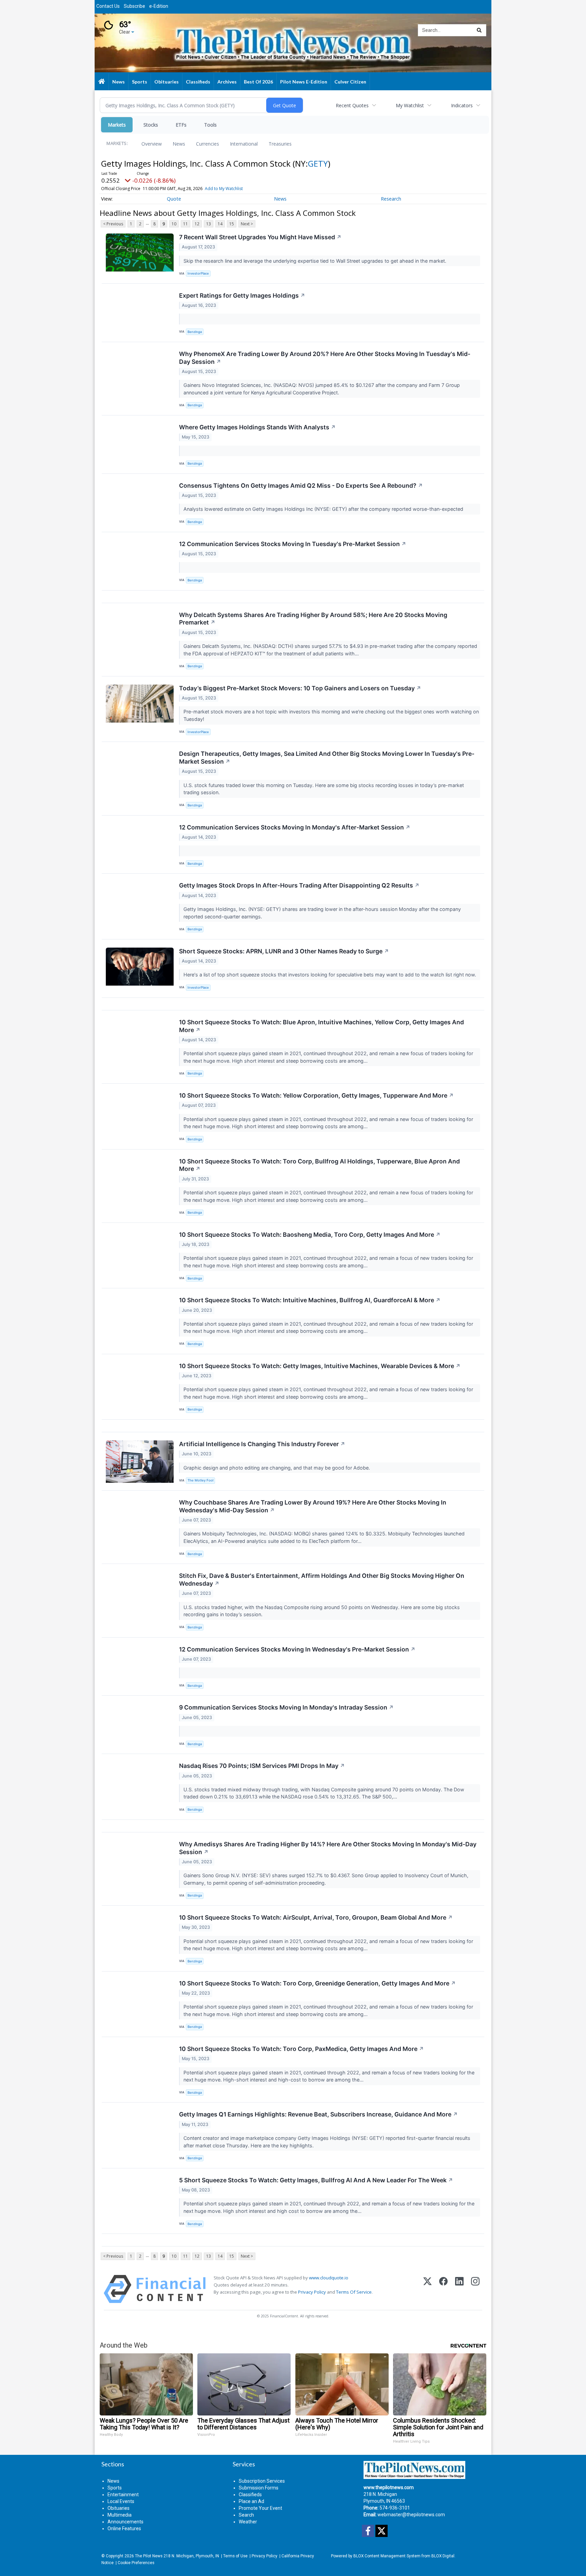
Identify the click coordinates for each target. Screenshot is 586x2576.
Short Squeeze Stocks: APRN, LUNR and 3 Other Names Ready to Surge (284, 951)
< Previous (113, 224)
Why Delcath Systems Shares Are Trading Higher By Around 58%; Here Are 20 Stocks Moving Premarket (313, 619)
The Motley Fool (200, 1480)
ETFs (181, 125)
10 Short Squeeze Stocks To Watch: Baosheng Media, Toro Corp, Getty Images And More (310, 1235)
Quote (174, 199)
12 (197, 224)
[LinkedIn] (459, 2289)
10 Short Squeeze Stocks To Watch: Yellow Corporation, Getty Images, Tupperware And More (316, 1095)
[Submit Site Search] (479, 30)
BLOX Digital (443, 2556)
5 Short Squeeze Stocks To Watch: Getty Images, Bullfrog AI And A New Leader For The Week (316, 2180)
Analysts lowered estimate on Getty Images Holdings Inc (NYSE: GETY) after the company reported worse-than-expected (325, 509)
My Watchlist (410, 105)
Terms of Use (235, 2556)
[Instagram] (475, 2289)
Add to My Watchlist (224, 189)
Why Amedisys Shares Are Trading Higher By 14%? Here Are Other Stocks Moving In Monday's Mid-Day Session (328, 1848)
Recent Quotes (352, 105)
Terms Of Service (354, 2292)
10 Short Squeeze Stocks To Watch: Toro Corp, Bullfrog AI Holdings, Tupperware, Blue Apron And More (319, 1165)
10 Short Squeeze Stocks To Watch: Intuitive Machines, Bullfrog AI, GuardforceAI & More (310, 1300)
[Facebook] (443, 2289)
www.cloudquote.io (329, 2278)
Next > (247, 224)
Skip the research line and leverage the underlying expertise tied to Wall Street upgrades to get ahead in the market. (316, 261)
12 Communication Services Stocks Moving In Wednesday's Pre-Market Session (297, 1649)
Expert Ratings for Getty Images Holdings (242, 295)
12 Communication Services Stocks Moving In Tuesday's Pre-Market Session (293, 544)
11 (185, 224)
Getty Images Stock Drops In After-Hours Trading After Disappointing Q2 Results (299, 885)
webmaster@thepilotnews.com (411, 2515)
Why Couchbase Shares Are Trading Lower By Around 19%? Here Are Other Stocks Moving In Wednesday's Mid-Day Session (313, 1506)
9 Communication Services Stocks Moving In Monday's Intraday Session (286, 1707)
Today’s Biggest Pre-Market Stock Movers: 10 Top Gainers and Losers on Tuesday (300, 688)
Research (391, 199)
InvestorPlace (198, 273)
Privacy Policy (312, 2292)
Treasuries (280, 144)
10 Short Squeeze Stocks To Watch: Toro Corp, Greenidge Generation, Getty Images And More (317, 1983)
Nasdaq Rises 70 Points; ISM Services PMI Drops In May (262, 1766)
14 (220, 224)
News (179, 144)
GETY (318, 163)
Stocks (151, 125)
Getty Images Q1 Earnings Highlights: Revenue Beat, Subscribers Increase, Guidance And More (318, 2114)
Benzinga (195, 332)
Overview (152, 144)
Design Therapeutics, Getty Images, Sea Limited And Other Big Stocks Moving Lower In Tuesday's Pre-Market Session (327, 758)
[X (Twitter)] (427, 2289)
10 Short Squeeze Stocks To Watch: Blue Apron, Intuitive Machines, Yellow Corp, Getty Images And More (321, 1026)
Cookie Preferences (136, 2563)
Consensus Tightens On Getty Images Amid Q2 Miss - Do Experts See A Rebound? (301, 486)
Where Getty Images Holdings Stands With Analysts (257, 427)
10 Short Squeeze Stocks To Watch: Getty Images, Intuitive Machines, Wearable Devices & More (320, 1366)
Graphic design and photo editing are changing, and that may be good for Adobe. (277, 1468)
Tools (210, 125)
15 (232, 224)
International (244, 144)
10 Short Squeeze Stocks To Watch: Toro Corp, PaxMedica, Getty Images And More (301, 2049)
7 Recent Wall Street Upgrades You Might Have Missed (260, 237)
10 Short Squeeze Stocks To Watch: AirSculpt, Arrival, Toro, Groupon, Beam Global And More (316, 1917)
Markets (117, 125)
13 (209, 224)
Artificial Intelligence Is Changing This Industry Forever (262, 1444)
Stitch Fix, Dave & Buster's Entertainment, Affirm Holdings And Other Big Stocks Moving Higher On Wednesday (322, 1580)
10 (174, 224)
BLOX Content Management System (387, 2556)
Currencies (208, 144)
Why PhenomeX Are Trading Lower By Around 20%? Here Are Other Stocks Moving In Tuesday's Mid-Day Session (325, 358)
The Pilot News (149, 2556)
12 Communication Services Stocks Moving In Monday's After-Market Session (295, 827)
